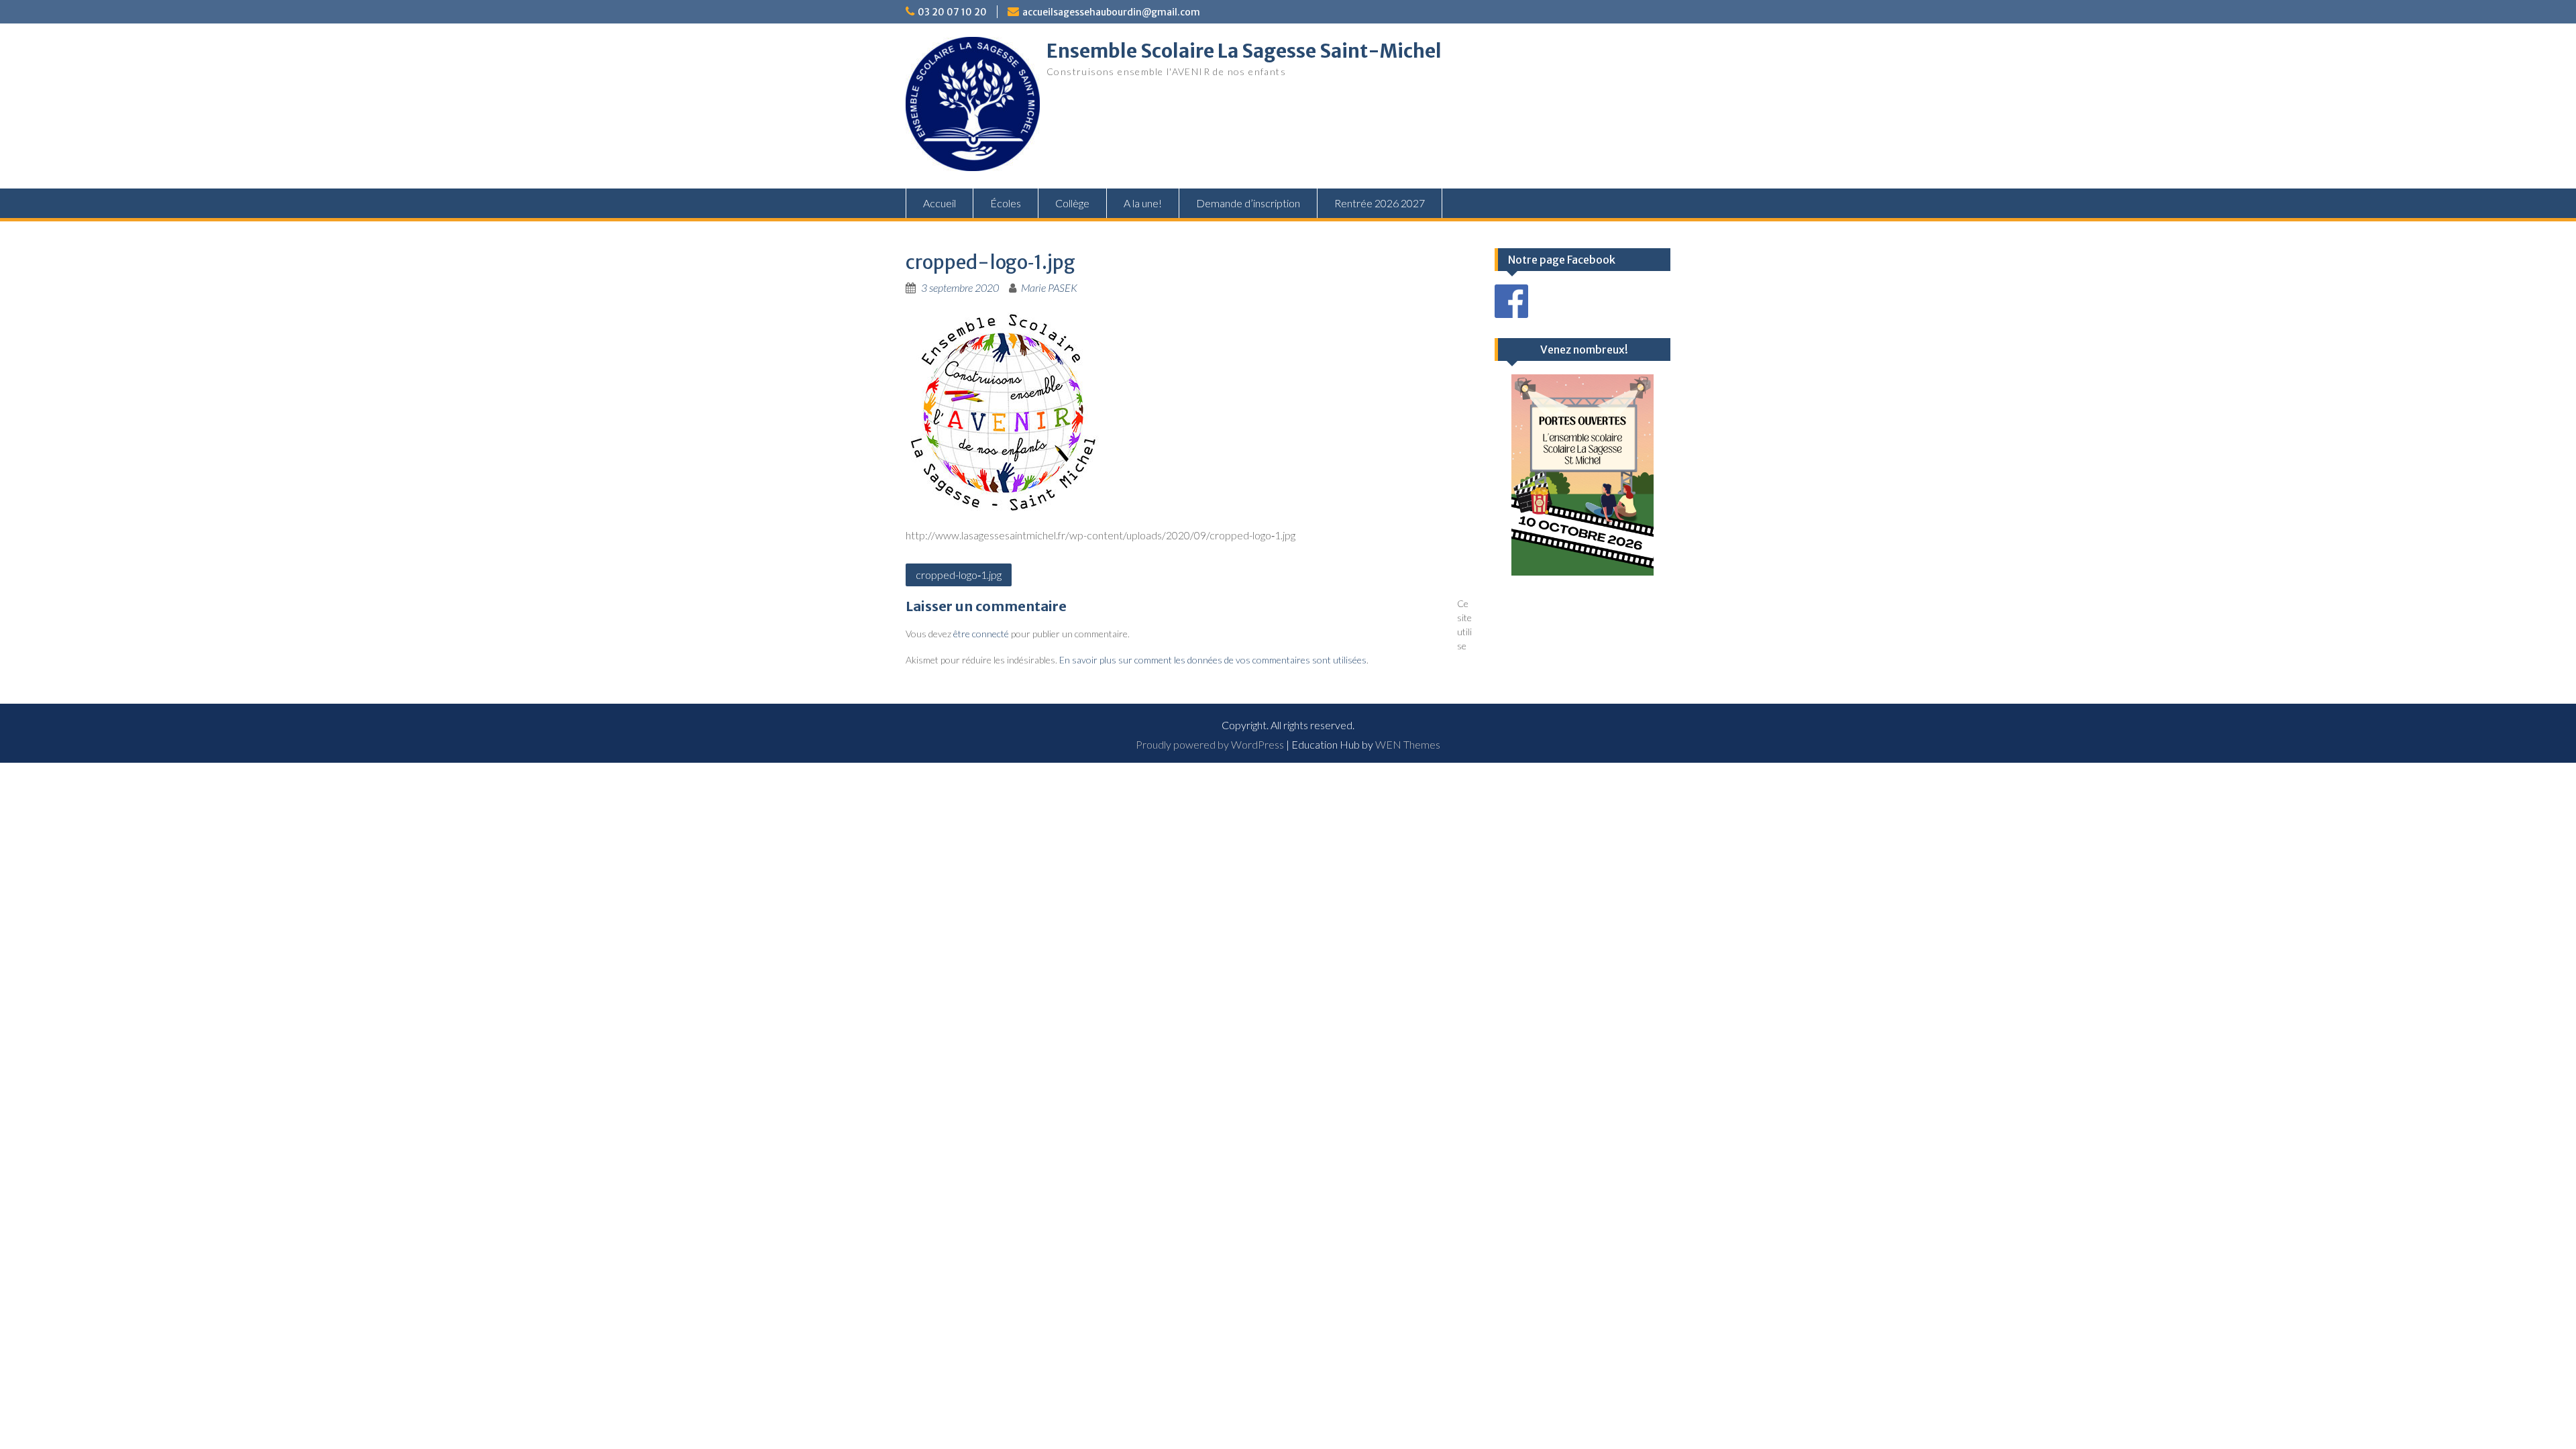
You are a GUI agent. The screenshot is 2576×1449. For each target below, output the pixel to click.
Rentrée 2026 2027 (1380, 203)
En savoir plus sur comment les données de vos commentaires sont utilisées (1213, 660)
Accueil (940, 203)
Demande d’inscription (1248, 203)
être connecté (981, 634)
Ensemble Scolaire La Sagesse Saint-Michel (1244, 51)
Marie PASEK (1049, 287)
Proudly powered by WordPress (1210, 744)
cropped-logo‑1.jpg (959, 575)
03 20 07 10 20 (952, 12)
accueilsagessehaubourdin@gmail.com (1111, 12)
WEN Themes (1408, 744)
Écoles (1006, 203)
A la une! (1143, 203)
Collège (1072, 203)
